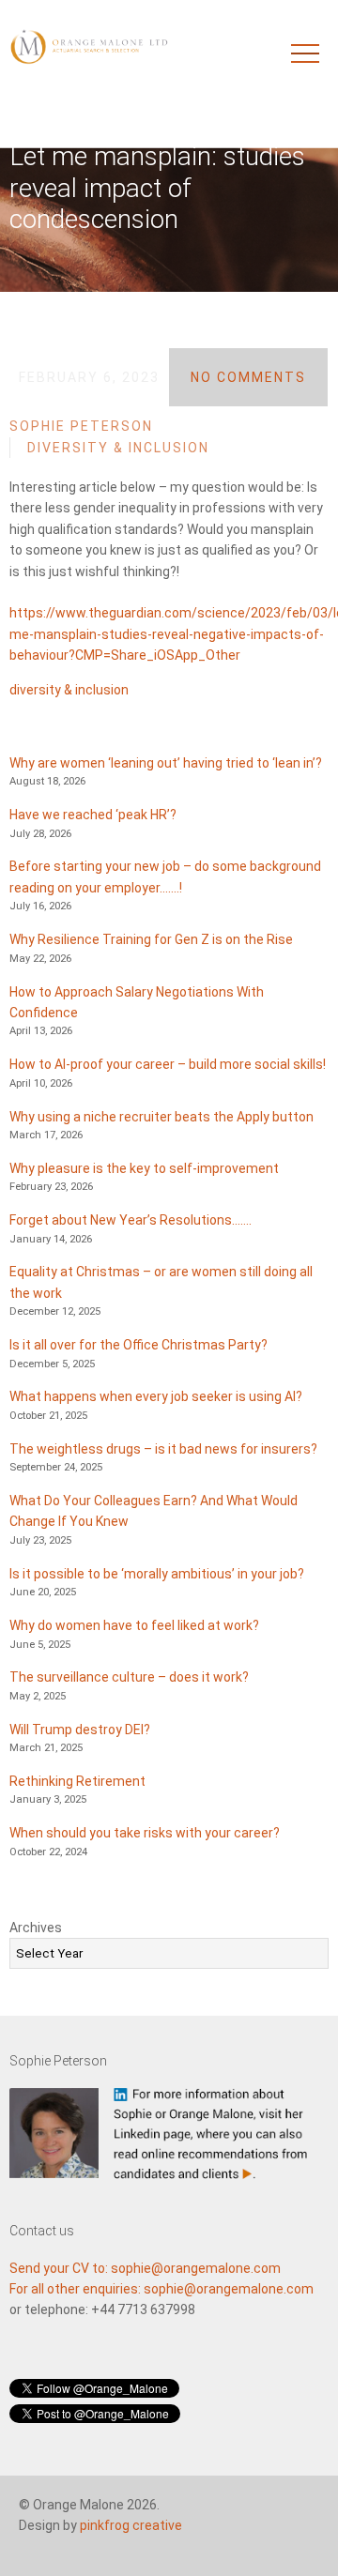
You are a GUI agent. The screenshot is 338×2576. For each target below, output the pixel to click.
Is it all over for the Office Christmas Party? (138, 1345)
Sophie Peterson (81, 426)
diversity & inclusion (69, 690)
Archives (36, 1928)
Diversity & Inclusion (118, 448)
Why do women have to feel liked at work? (134, 1625)
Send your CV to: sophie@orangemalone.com (145, 2268)
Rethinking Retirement (77, 1781)
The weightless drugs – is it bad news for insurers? (163, 1449)
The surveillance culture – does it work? (129, 1677)
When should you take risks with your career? (145, 1833)
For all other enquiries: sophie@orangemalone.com (161, 2289)
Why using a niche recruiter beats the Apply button (161, 1117)
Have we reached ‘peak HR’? (93, 815)
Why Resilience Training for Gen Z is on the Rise (151, 939)
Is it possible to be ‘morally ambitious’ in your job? (157, 1574)
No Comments (248, 377)
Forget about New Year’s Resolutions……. (131, 1220)
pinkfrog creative (131, 2525)
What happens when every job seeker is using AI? (156, 1396)
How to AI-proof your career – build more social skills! (168, 1064)
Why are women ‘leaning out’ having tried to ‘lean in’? (166, 763)
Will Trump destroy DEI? (80, 1730)
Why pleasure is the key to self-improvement (144, 1168)
